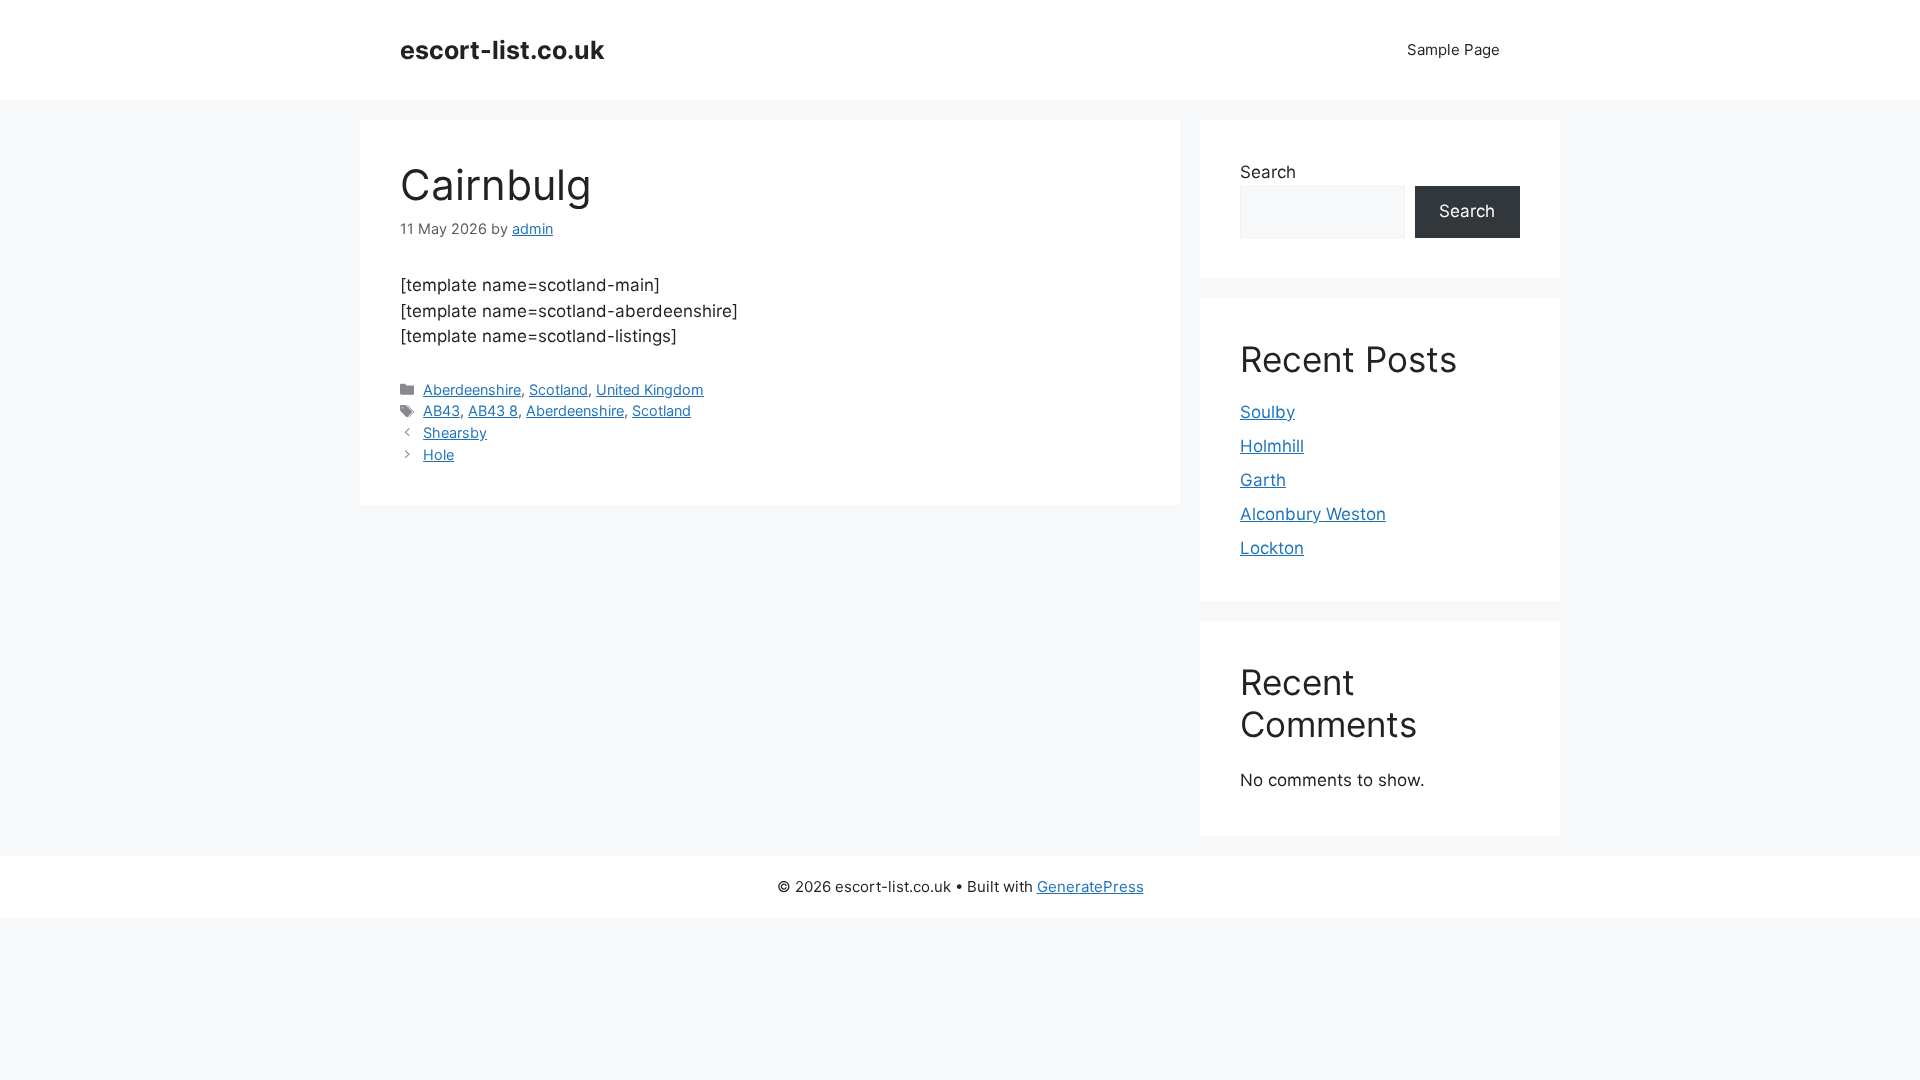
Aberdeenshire (472, 389)
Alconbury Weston (1313, 514)
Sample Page (1453, 49)
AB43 (441, 410)
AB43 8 (493, 410)
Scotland (558, 389)
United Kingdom (650, 389)
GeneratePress (1090, 886)
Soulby (1267, 412)
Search (1268, 172)
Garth (1263, 480)
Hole (438, 454)
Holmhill (1272, 446)
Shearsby (455, 432)
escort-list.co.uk (502, 50)
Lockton (1272, 548)
